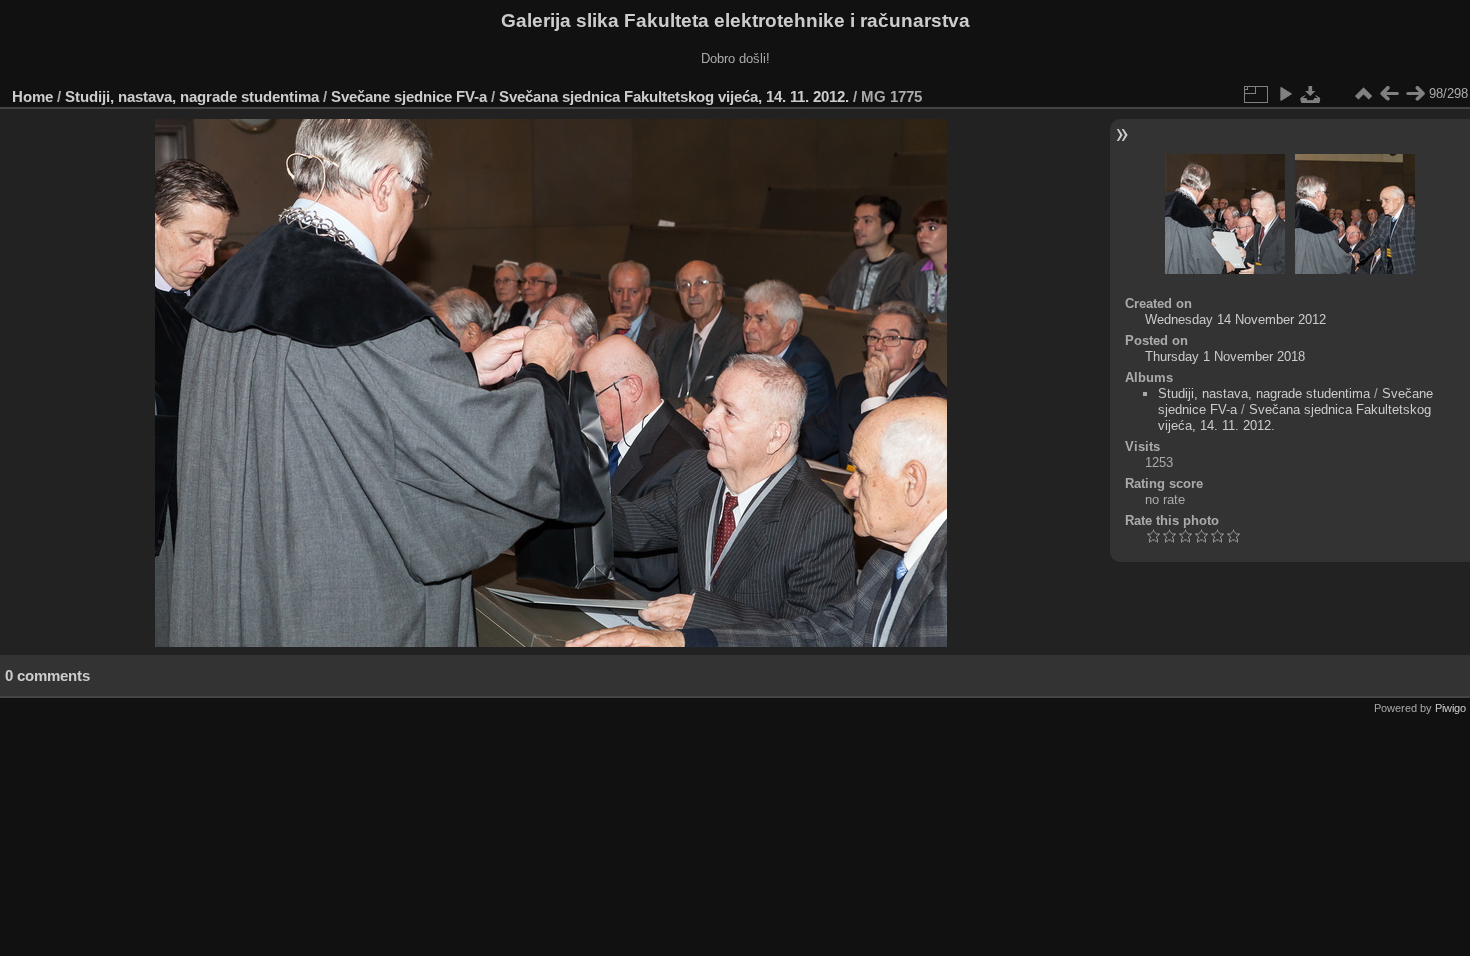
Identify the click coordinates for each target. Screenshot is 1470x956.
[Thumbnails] (1363, 94)
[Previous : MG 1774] (1389, 94)
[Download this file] (1311, 94)
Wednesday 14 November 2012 (1235, 319)
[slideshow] (1285, 94)
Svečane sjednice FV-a (409, 96)
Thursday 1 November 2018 (1225, 356)
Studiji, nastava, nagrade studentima (192, 96)
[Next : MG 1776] (1415, 94)
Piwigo (1450, 708)
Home (32, 96)
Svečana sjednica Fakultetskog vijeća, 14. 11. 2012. (674, 96)
